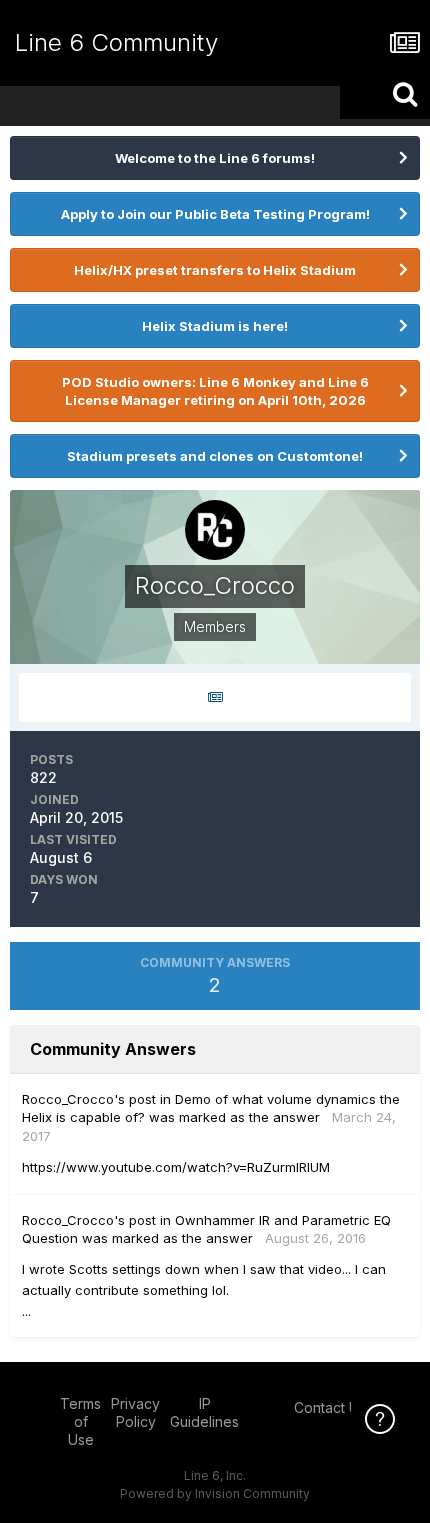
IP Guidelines (204, 1412)
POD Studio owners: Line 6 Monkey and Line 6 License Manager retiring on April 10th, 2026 (215, 391)
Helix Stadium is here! (215, 326)
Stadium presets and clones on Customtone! (215, 456)
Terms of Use (80, 1421)
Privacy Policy (135, 1412)
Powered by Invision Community (215, 1493)
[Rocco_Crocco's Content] (215, 697)
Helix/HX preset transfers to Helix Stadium (215, 270)
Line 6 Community (116, 42)
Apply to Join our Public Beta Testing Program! (215, 214)
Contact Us (330, 1407)
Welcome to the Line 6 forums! (215, 158)
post (142, 1099)
